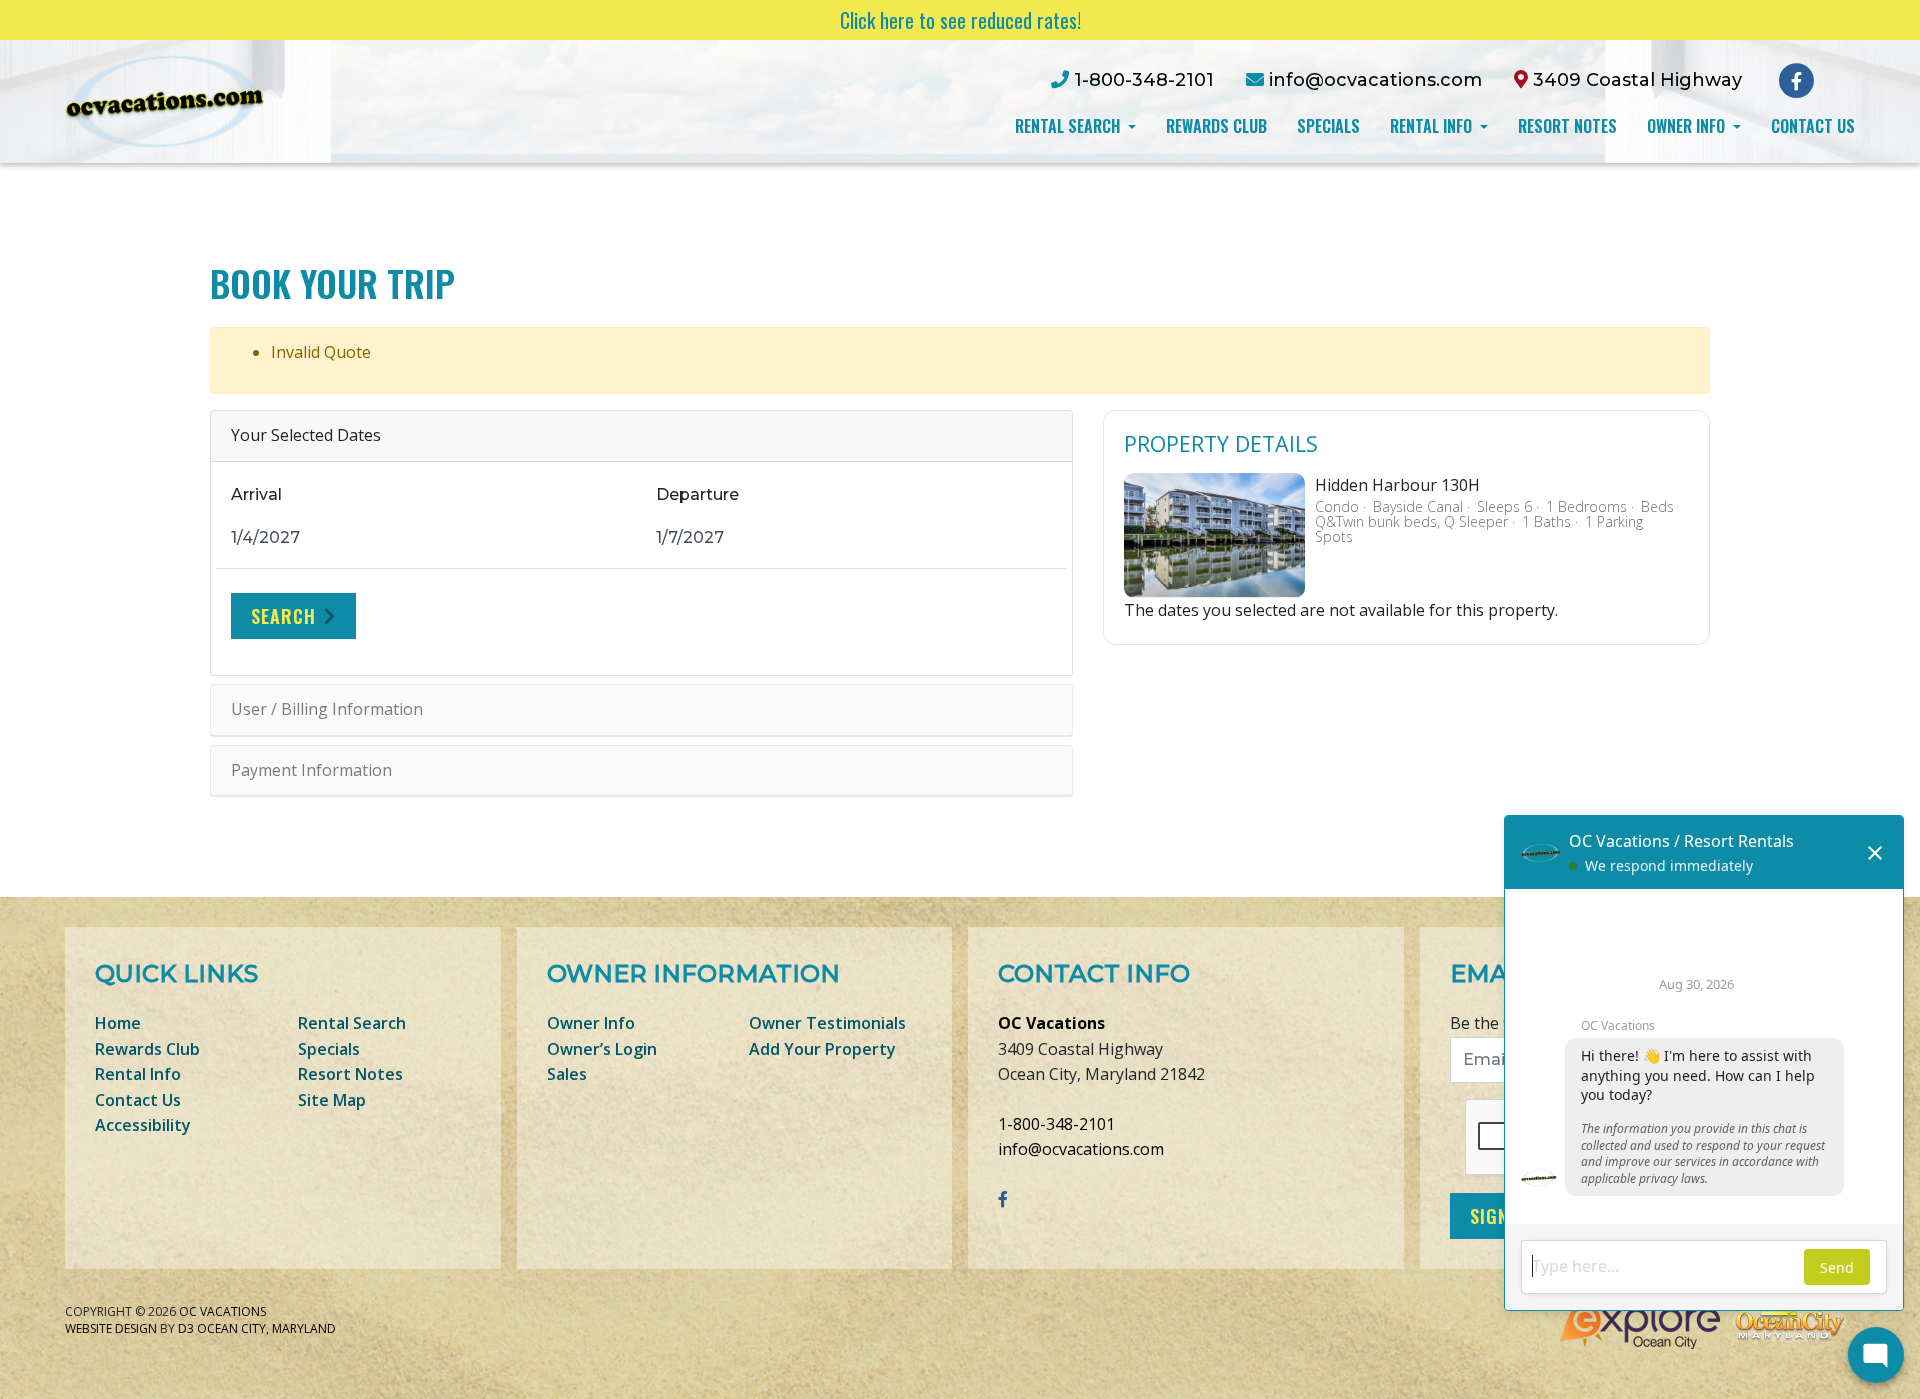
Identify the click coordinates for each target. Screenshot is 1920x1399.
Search (283, 616)
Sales (567, 1074)
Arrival (256, 494)
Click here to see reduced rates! (960, 20)
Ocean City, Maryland (266, 1328)
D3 (186, 1328)
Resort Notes (1567, 126)
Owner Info (1688, 126)
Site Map (332, 1100)
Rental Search (1069, 126)
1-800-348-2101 (1056, 1124)
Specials (1328, 126)
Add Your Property (822, 1049)
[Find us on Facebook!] (1796, 79)
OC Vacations (1051, 1023)
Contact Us (1813, 126)
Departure (697, 494)
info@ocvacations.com (1081, 1149)
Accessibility (143, 1125)
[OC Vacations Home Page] (165, 100)
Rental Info (1433, 126)
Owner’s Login (602, 1049)
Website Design (111, 1328)
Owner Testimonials (827, 1023)
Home (118, 1023)
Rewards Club (1216, 126)
